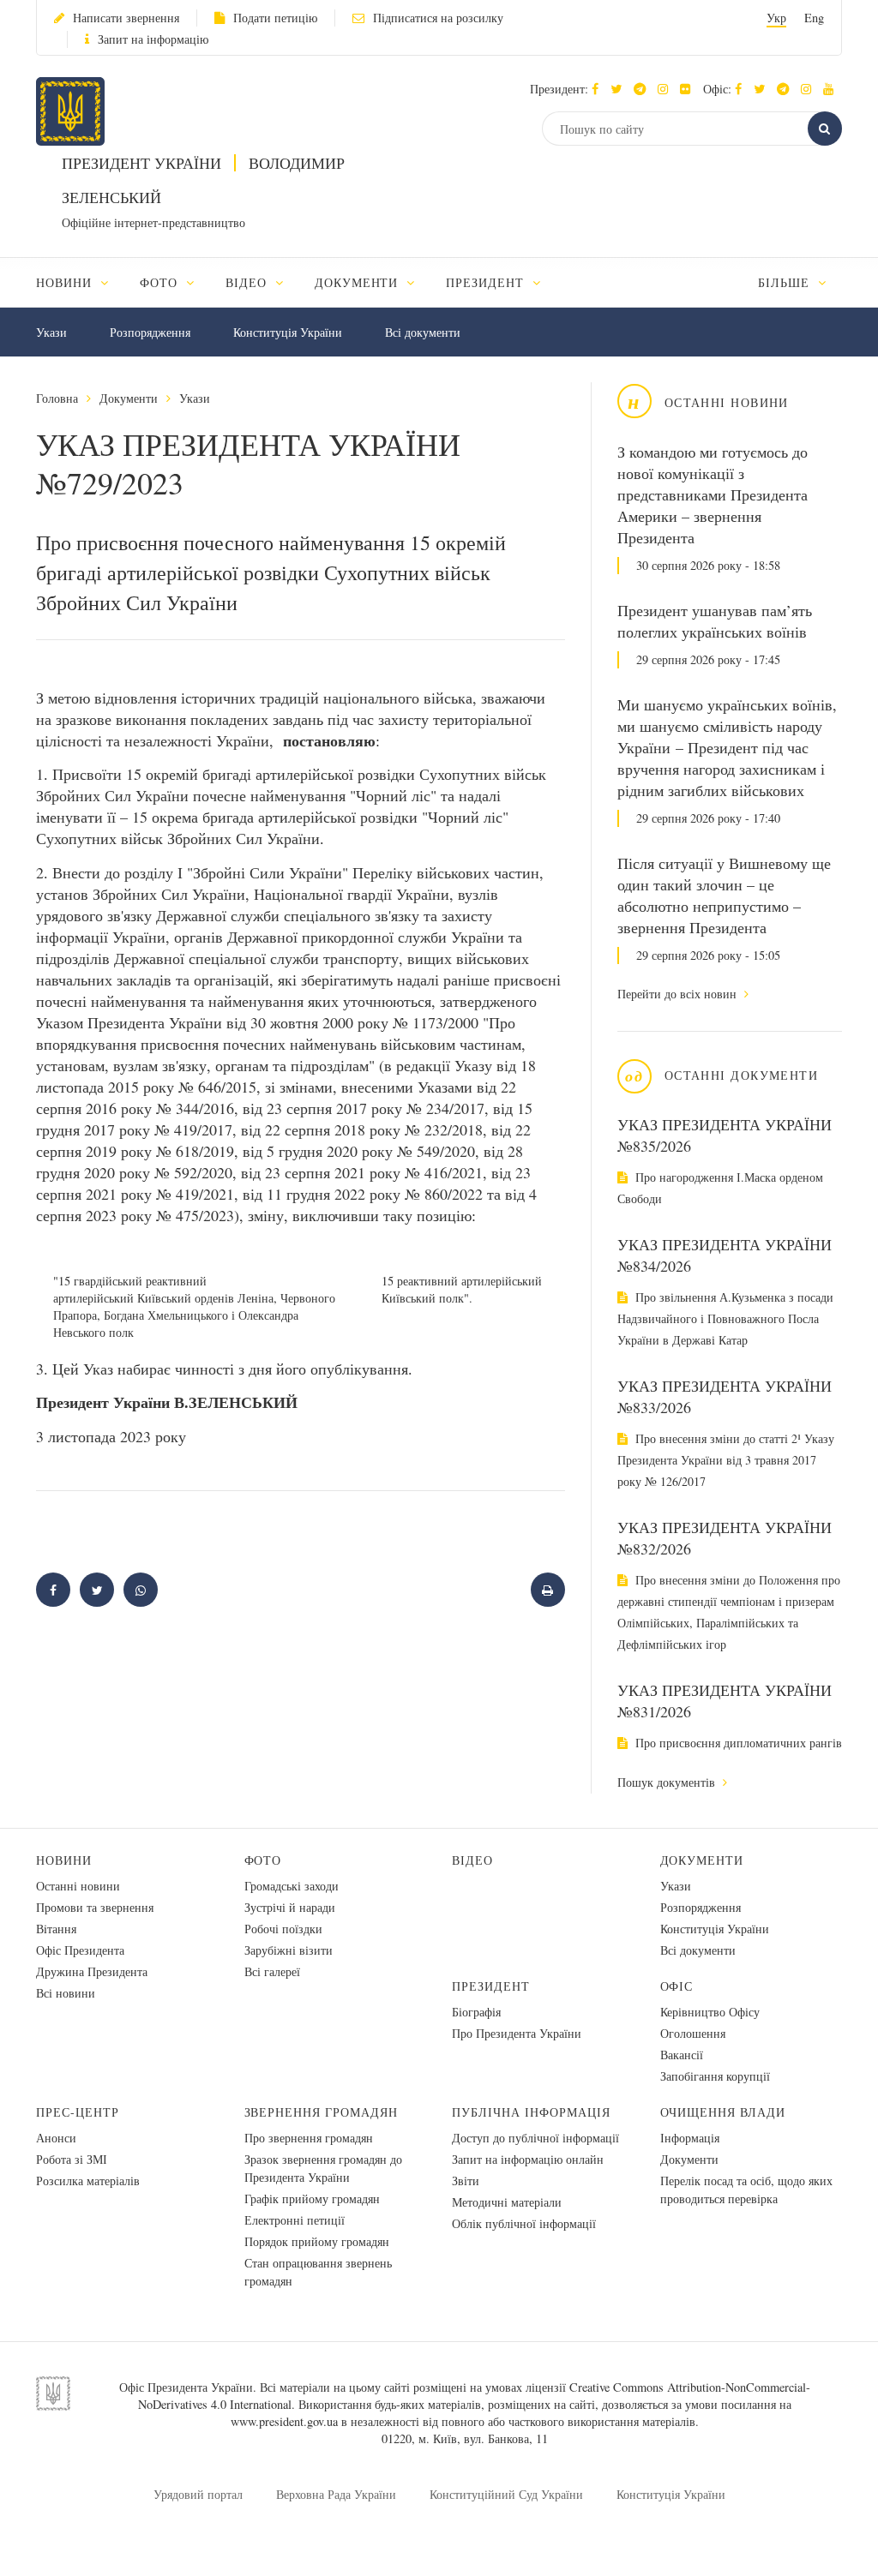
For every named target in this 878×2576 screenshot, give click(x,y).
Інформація (690, 2138)
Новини (64, 1860)
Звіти (466, 2181)
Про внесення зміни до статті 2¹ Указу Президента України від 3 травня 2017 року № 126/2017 (726, 1460)
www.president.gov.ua (284, 2421)
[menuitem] (80, 282)
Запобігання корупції (715, 2076)
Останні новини (78, 1886)
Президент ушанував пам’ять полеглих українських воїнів (715, 621)
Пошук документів (668, 1782)
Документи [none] (359, 282)
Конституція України (288, 332)
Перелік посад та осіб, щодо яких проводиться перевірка (746, 2190)
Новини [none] (66, 282)
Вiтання (56, 1929)
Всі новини (66, 1993)
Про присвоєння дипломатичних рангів (737, 1743)
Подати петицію (275, 18)
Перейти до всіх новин (679, 994)
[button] (620, 89)
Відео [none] (248, 282)
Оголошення (693, 2033)
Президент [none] (487, 282)
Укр (776, 18)
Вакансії (682, 2055)
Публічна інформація (531, 2112)
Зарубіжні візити (289, 1950)
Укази (51, 332)
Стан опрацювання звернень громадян (318, 2272)
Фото (263, 1860)
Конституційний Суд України (506, 2494)
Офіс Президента (80, 1950)
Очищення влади (723, 2112)
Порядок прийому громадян (317, 2241)
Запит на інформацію (153, 39)
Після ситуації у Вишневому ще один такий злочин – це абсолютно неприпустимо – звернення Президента (724, 895)
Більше (786, 282)
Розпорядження (150, 332)
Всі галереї (272, 1971)
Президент (491, 1986)
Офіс (677, 1986)
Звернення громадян (322, 2112)
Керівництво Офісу (710, 2012)
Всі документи (423, 332)
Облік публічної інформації (524, 2223)
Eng (814, 18)
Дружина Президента (92, 1971)
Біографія (476, 2012)
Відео (472, 1860)
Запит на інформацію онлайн (528, 2159)
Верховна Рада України (336, 2494)
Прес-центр (78, 2112)
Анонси (56, 2138)
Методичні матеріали (507, 2202)
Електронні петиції (295, 2220)
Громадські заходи (292, 1886)
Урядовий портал (198, 2494)
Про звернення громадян (309, 2138)
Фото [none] (161, 282)
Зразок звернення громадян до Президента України (323, 2168)
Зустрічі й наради (290, 1907)
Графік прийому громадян (312, 2199)
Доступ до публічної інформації (535, 2138)
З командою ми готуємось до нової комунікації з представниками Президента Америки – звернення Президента (713, 494)
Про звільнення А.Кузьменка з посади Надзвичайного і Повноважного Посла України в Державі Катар (725, 1318)
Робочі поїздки (283, 1929)
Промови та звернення (95, 1907)
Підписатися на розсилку (438, 18)
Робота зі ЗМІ (72, 2159)
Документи (129, 398)
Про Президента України (517, 2033)
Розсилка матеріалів (88, 2181)
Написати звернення (126, 18)
